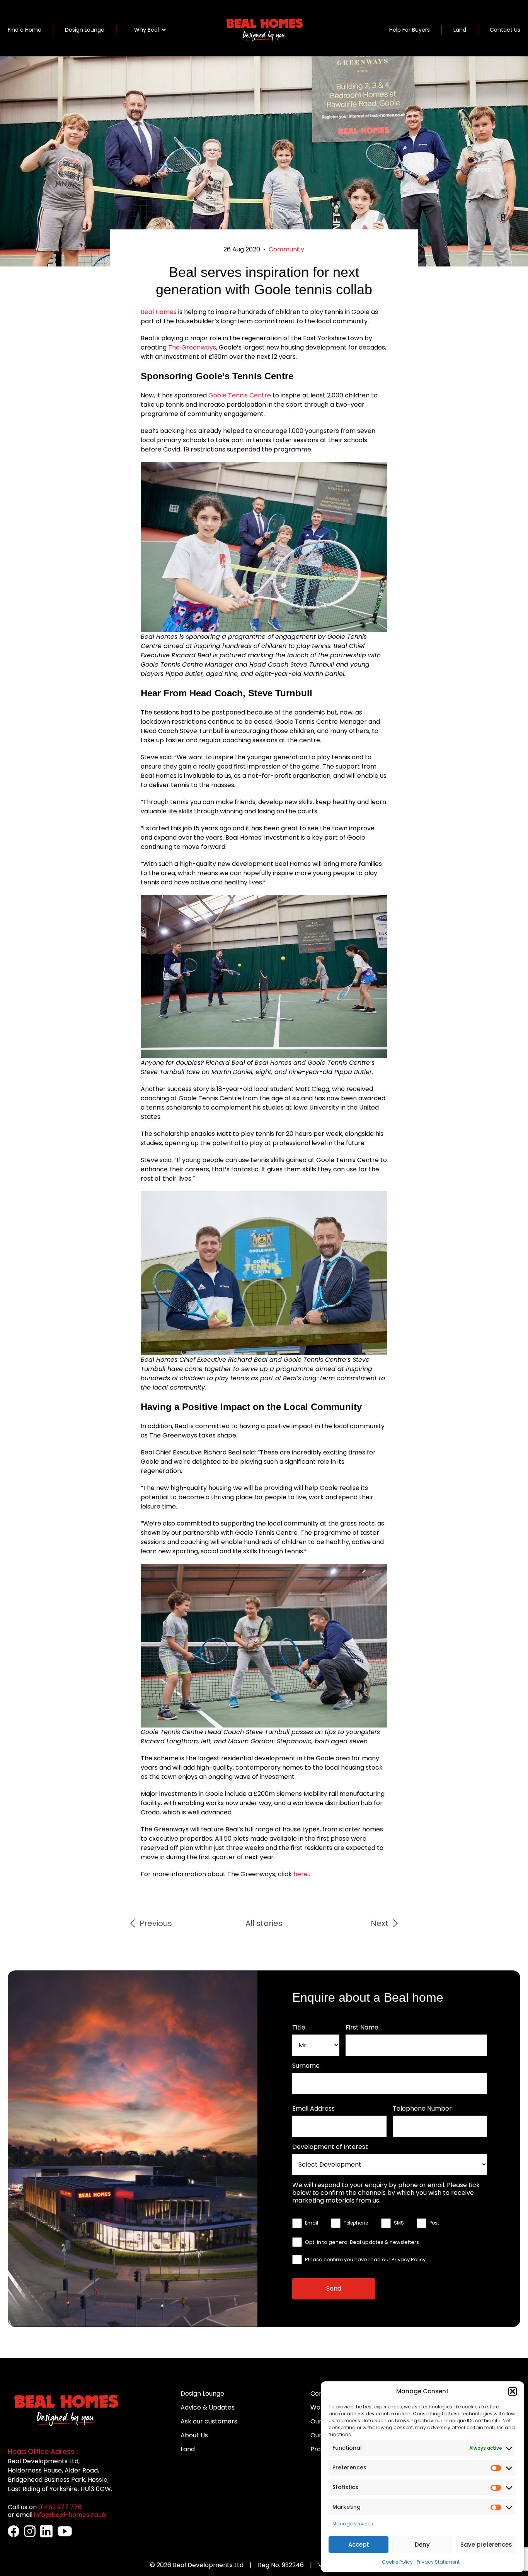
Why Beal (146, 30)
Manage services (353, 2524)
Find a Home (25, 30)
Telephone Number (422, 2109)
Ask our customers (209, 2421)
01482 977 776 (60, 2507)
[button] (513, 2391)
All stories (264, 1923)
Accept (359, 2545)
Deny (422, 2545)
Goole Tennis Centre (240, 395)
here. (301, 1874)
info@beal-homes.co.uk (70, 2515)
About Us (194, 2435)
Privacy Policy (409, 2260)
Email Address (313, 2109)
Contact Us (505, 30)
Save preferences (486, 2545)
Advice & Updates (208, 2407)
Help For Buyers (410, 30)
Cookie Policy (397, 2562)
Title (299, 2028)
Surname (306, 2066)
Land (460, 30)
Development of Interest (330, 2147)
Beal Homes (159, 312)
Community (286, 249)
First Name (362, 2028)
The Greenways (192, 347)
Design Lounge (85, 30)
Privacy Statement (438, 2562)
